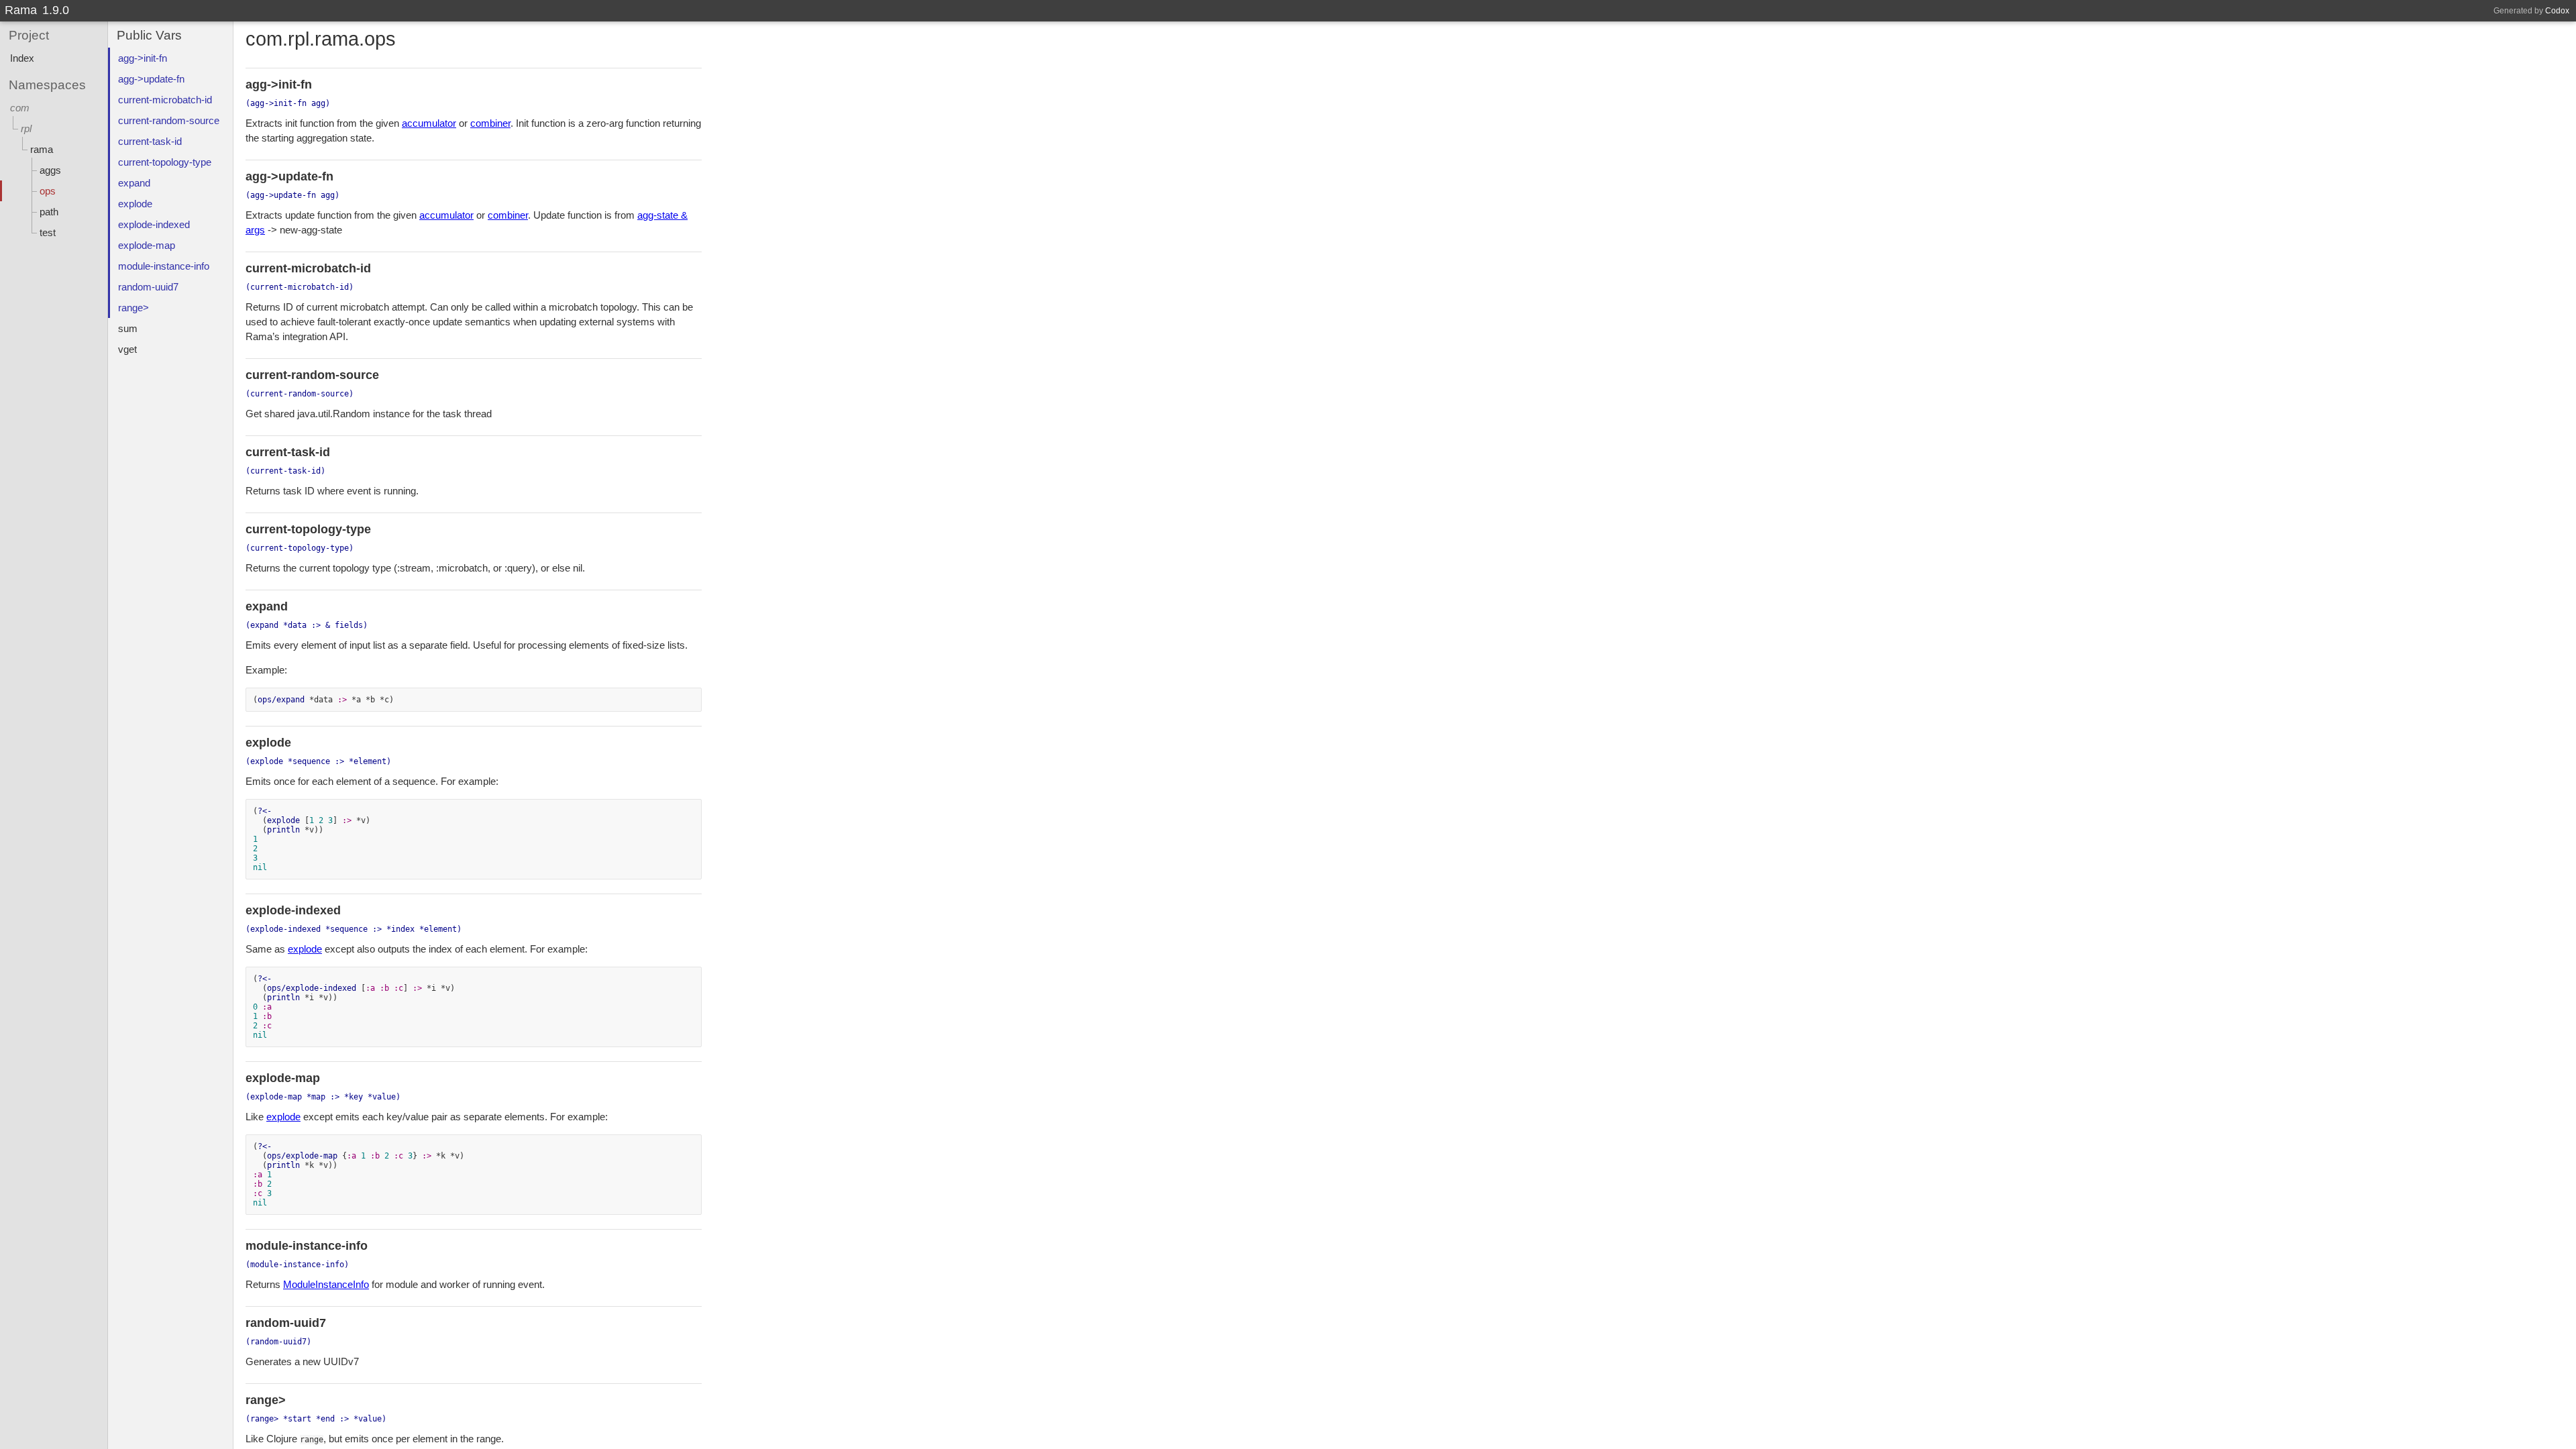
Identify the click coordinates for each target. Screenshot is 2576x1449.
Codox (2557, 11)
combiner (490, 123)
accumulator (429, 123)
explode (305, 949)
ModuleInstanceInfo (326, 1284)
